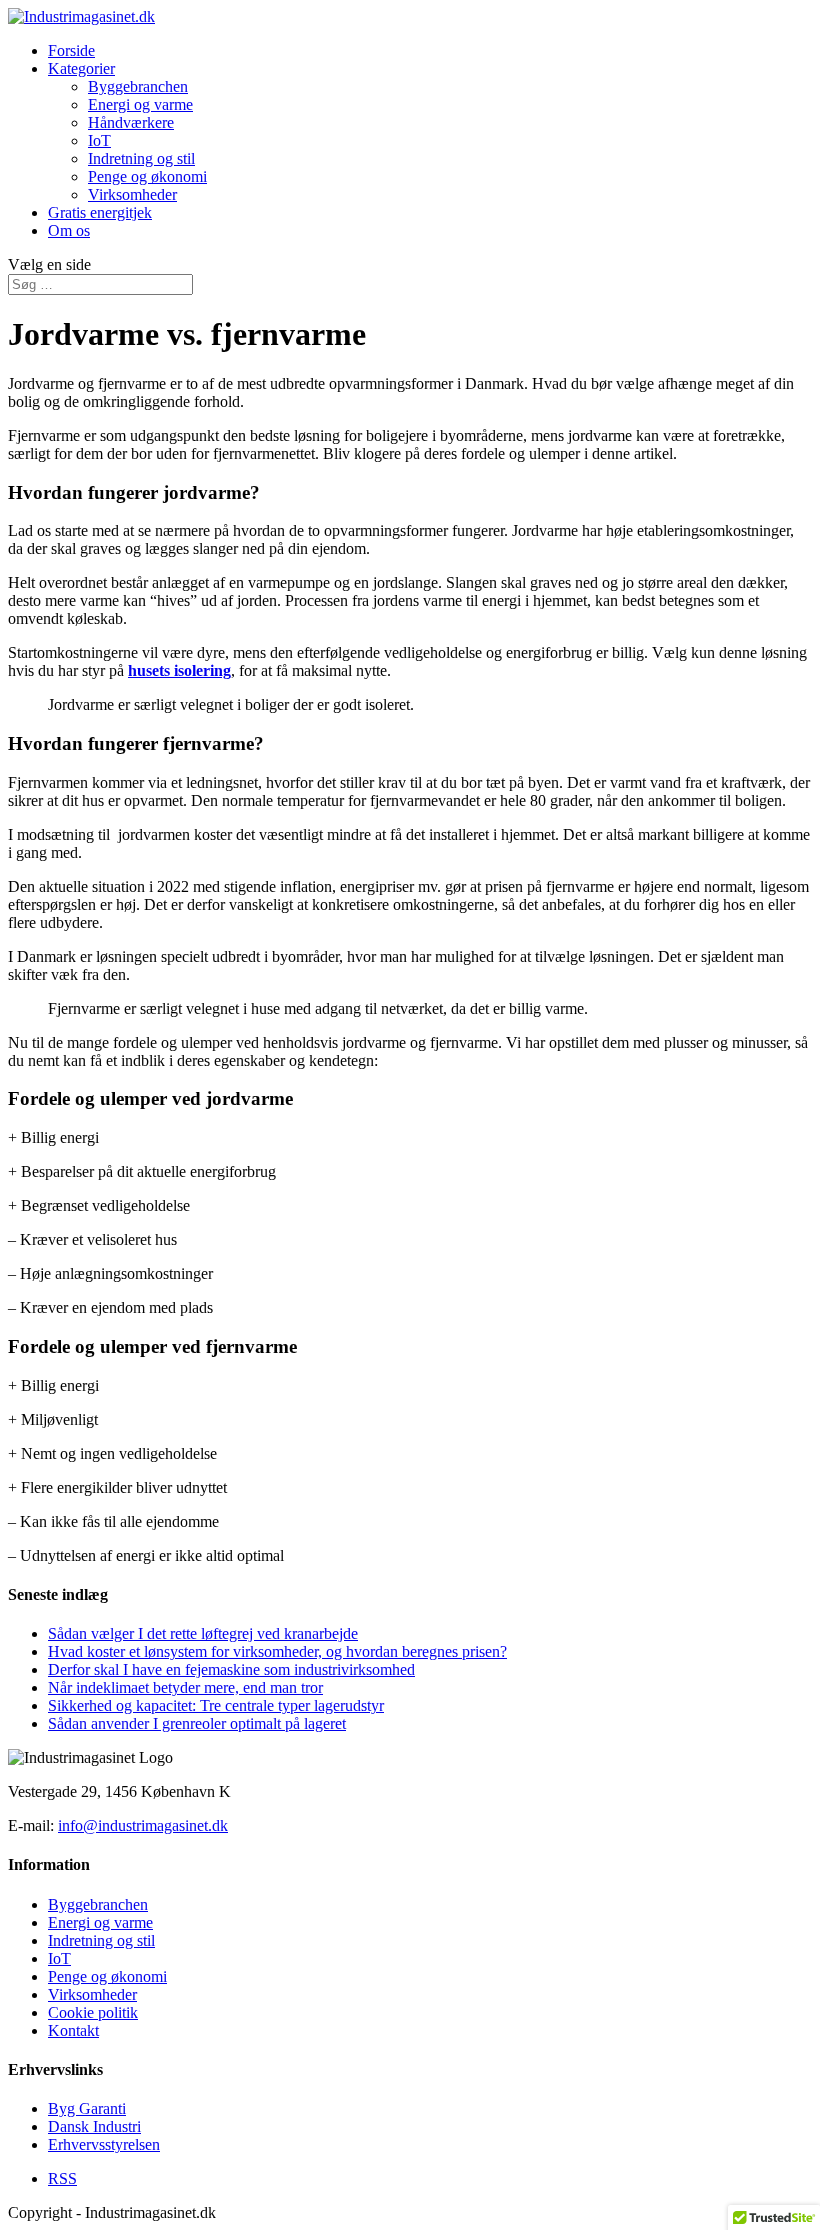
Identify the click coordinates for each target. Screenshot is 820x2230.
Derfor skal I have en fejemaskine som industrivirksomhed (231, 1669)
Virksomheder (132, 194)
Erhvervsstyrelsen (104, 2144)
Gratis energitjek (100, 212)
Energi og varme (140, 104)
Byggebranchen (138, 86)
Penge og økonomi (147, 176)
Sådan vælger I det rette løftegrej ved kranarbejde (203, 1633)
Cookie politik (93, 2012)
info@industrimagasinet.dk (143, 1825)
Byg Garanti (87, 2108)
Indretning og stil (141, 158)
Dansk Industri (94, 2126)
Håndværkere (131, 122)
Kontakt (73, 2030)
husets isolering (179, 670)
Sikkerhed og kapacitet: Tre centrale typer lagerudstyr (216, 1705)
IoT (99, 140)
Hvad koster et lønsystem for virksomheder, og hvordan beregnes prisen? (277, 1651)
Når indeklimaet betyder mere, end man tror (185, 1687)
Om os (69, 230)
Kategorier (81, 68)
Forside (71, 50)
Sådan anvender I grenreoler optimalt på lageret (197, 1723)
